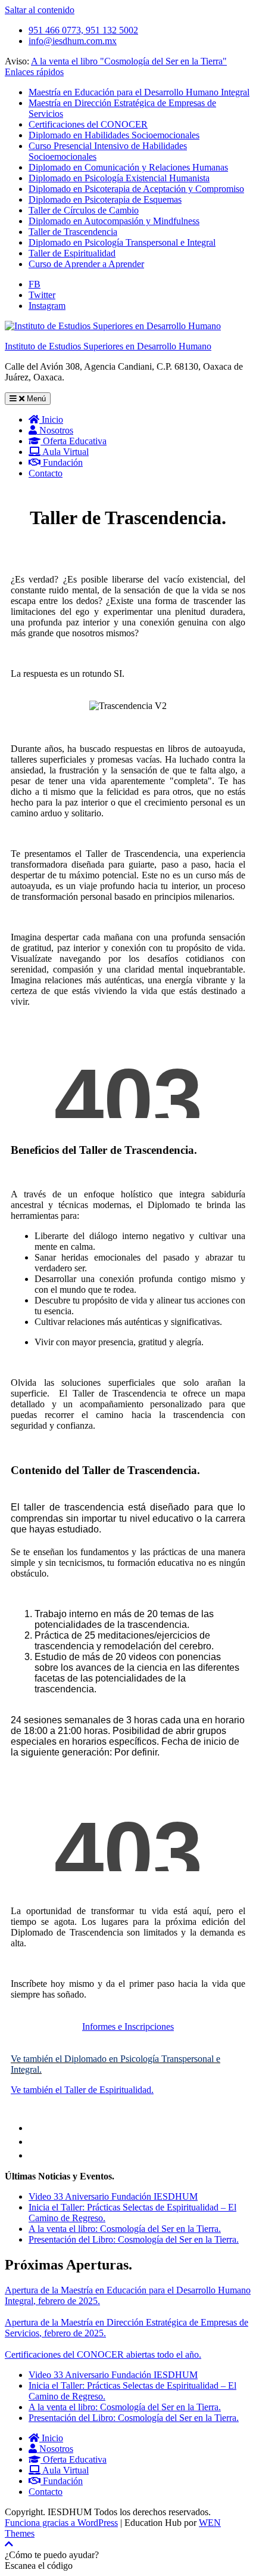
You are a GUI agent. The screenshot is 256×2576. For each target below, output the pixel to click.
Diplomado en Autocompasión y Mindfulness (114, 221)
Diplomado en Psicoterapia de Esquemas (105, 199)
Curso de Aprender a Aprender (86, 264)
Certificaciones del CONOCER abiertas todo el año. (103, 2354)
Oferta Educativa (74, 441)
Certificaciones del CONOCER (88, 124)
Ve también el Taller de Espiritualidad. (82, 2090)
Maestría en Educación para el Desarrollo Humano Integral (139, 92)
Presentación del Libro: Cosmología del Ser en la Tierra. (134, 2239)
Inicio (51, 419)
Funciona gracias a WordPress (61, 2523)
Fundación (62, 462)
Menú (35, 399)
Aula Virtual (65, 452)
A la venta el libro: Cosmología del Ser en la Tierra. (125, 2229)
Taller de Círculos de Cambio (84, 210)
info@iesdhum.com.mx (73, 41)
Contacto (46, 473)
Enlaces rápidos (34, 72)
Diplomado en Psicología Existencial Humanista (119, 178)
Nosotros (55, 430)
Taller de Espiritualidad (72, 253)
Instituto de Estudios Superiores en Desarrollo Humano (108, 346)
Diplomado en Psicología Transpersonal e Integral (122, 242)
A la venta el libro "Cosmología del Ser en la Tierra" (129, 61)
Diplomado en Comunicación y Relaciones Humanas (128, 167)
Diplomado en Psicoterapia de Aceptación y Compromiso (136, 189)
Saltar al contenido (40, 10)
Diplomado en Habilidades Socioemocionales (114, 135)
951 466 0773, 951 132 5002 (83, 30)
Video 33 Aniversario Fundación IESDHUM (113, 2196)
